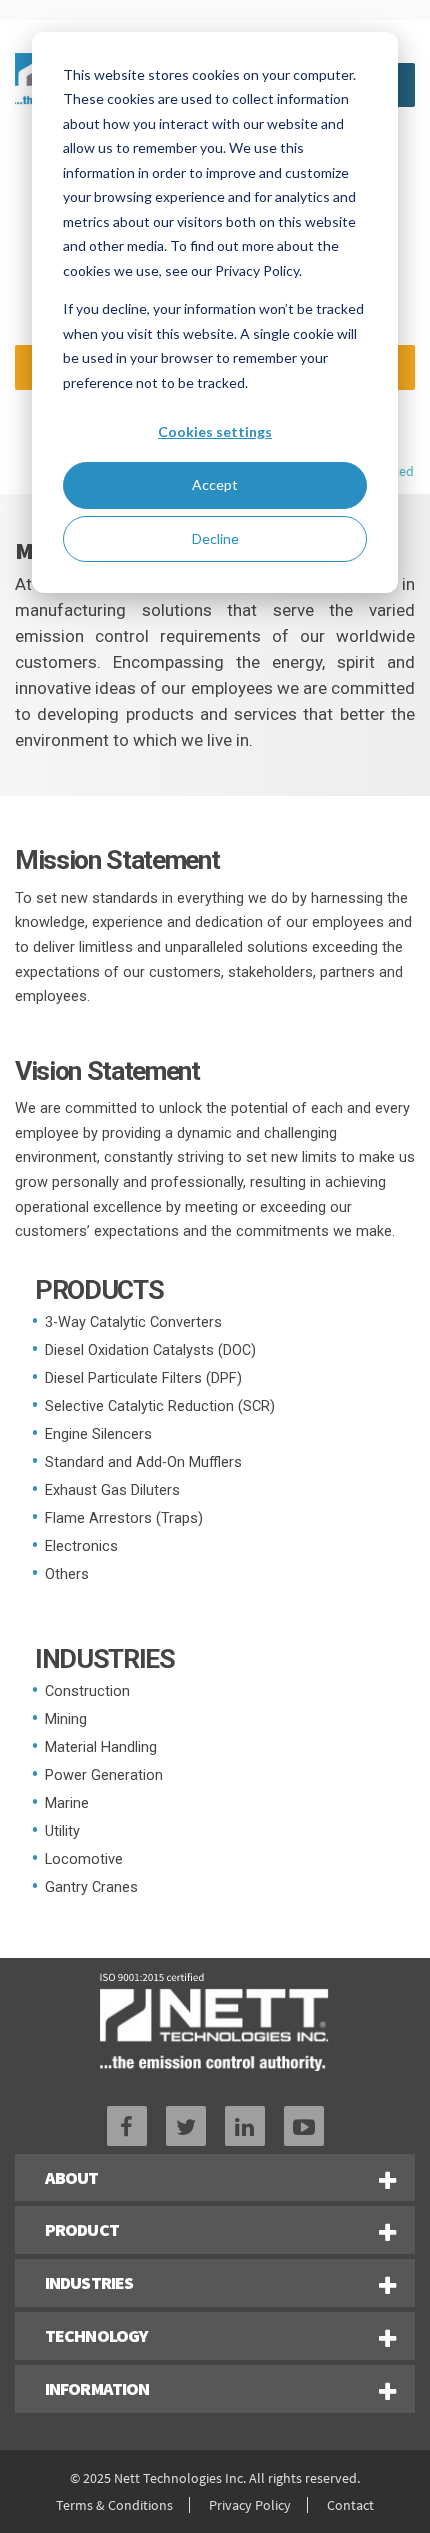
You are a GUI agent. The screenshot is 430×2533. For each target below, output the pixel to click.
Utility (62, 1831)
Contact (350, 2505)
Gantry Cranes (91, 1887)
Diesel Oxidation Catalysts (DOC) (150, 1350)
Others (67, 1574)
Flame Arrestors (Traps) (124, 1518)
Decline (215, 538)
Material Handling (101, 1747)
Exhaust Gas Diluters (112, 1490)
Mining (66, 1719)
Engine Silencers (98, 1434)
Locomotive (84, 1859)
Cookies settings (215, 431)
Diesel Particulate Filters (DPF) (143, 1378)
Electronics (81, 1546)
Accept (215, 484)
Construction (87, 1691)
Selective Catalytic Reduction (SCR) (160, 1406)
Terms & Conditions (114, 2505)
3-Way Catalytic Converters (133, 1322)
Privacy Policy (250, 2505)
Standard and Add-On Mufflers (143, 1462)
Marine (67, 1803)
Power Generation (104, 1775)
